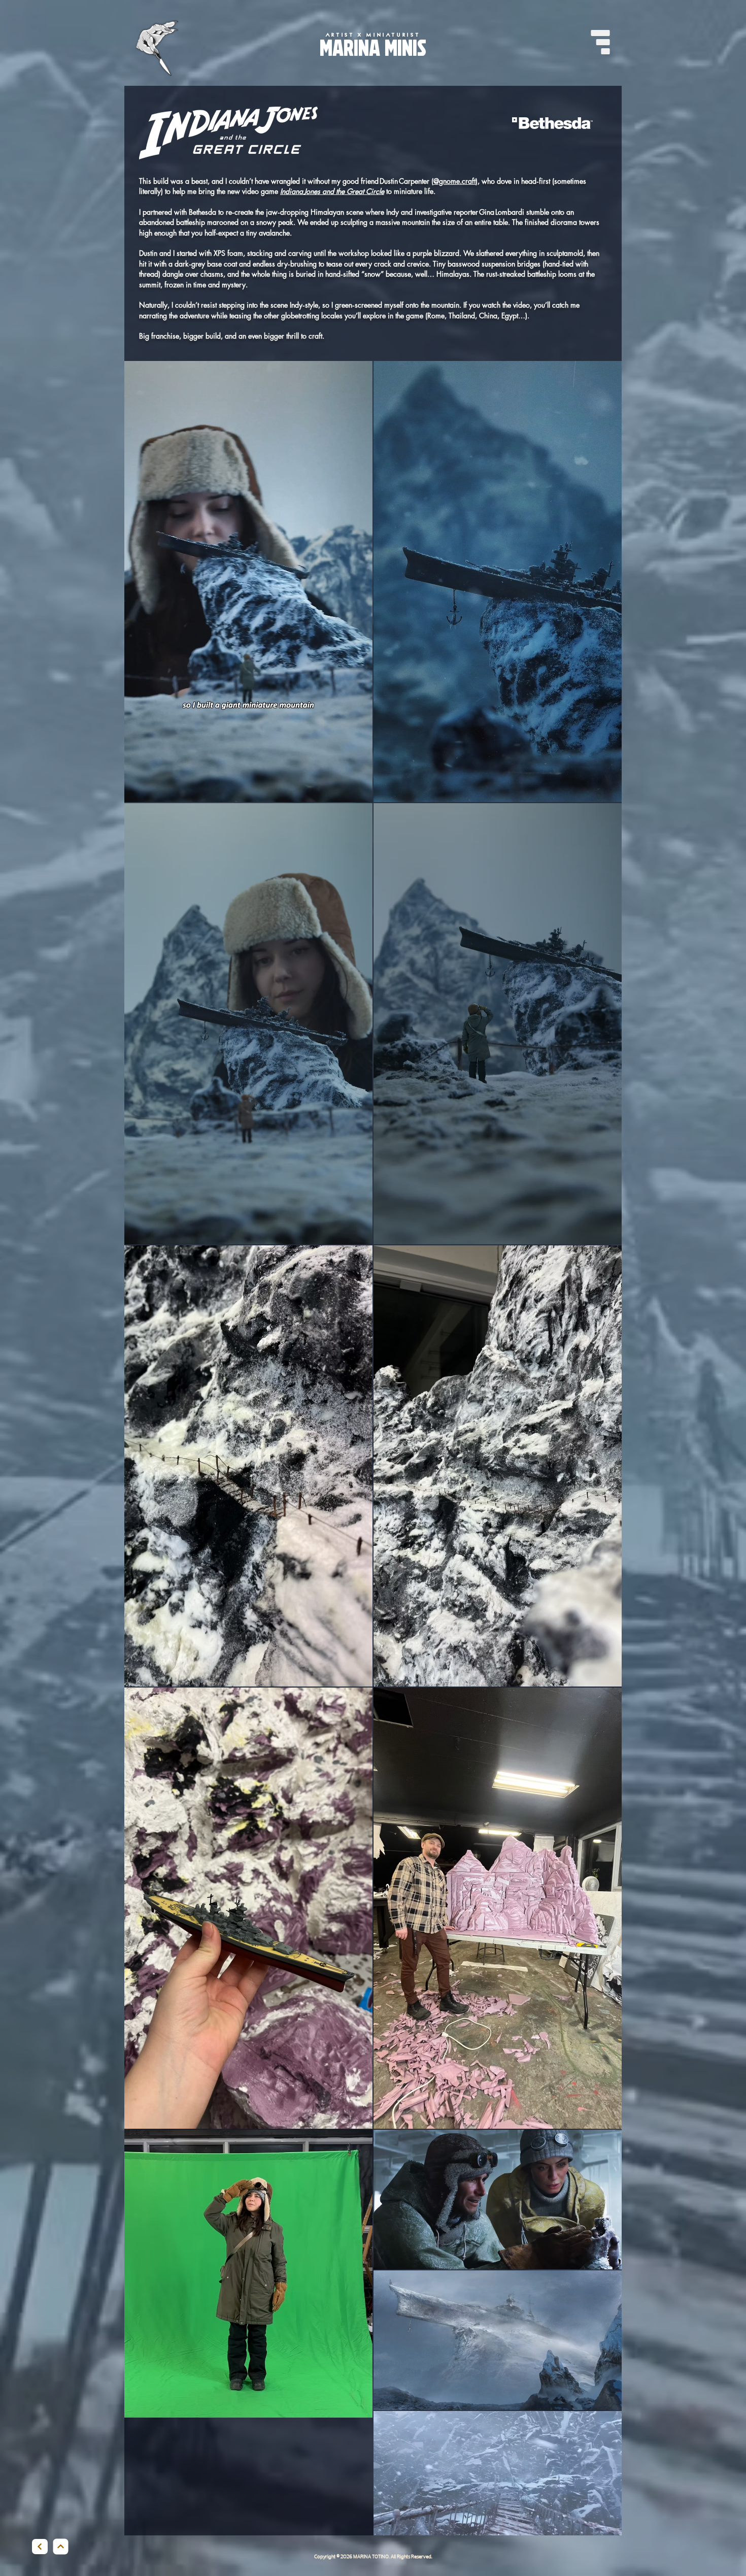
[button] (600, 42)
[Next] (40, 2547)
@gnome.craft (454, 181)
